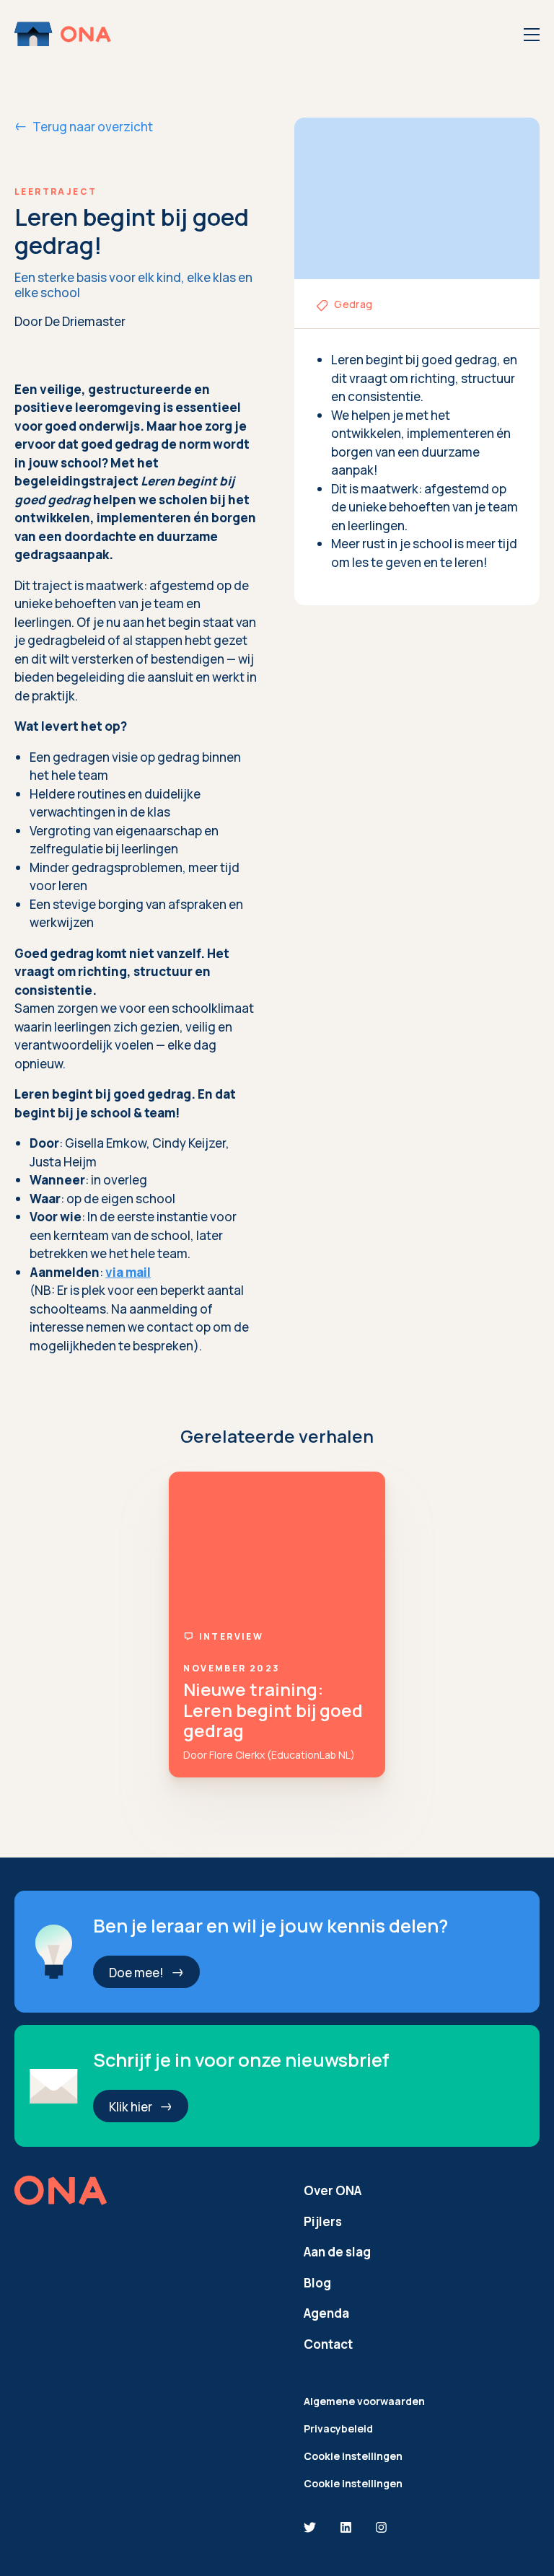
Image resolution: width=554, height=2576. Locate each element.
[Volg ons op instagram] (381, 2528)
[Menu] (532, 35)
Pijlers (323, 2221)
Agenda (326, 2313)
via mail (128, 1272)
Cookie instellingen (353, 2456)
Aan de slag (337, 2252)
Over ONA (333, 2190)
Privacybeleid (338, 2428)
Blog (317, 2283)
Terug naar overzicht (93, 127)
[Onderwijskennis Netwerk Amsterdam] (64, 34)
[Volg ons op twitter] (310, 2528)
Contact (328, 2344)
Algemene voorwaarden (364, 2401)
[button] (146, 1972)
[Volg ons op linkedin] (346, 2528)
